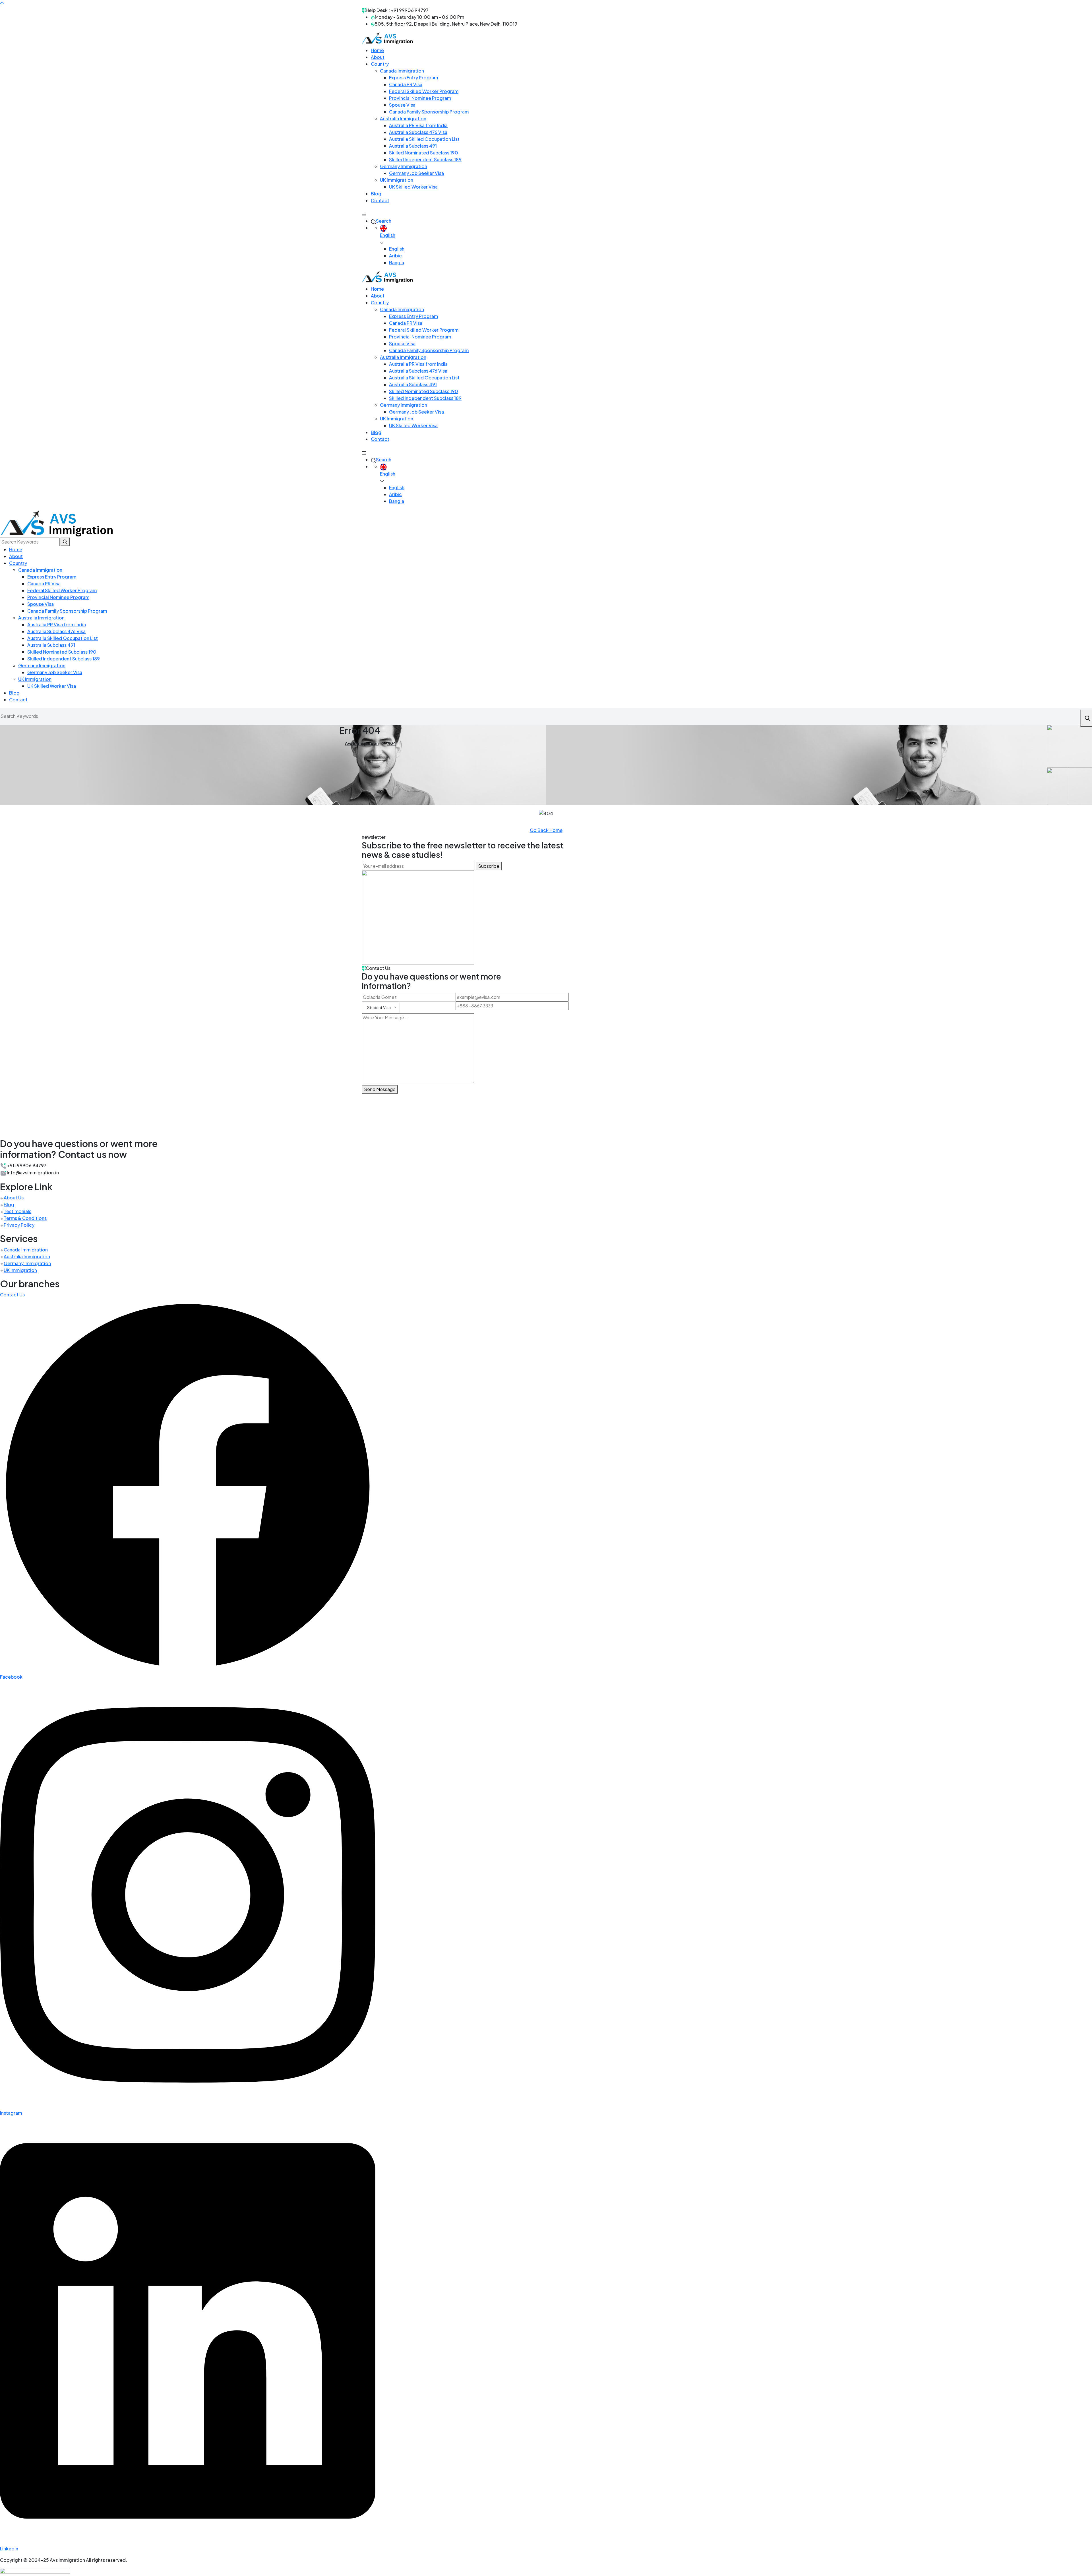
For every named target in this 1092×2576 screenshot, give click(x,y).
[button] (43, 2479)
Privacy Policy (19, 1107)
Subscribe (489, 748)
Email (6, 2532)
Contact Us (12, 1176)
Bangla (397, 144)
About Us (14, 1079)
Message (10, 2564)
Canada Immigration (26, 1131)
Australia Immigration (27, 1138)
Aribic (395, 137)
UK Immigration (20, 1152)
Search (384, 103)
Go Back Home (546, 712)
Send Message (380, 971)
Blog (9, 1086)
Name (6, 2524)
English (397, 130)
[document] (546, 2517)
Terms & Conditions (25, 1100)
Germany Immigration (27, 1145)
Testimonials (17, 1093)
